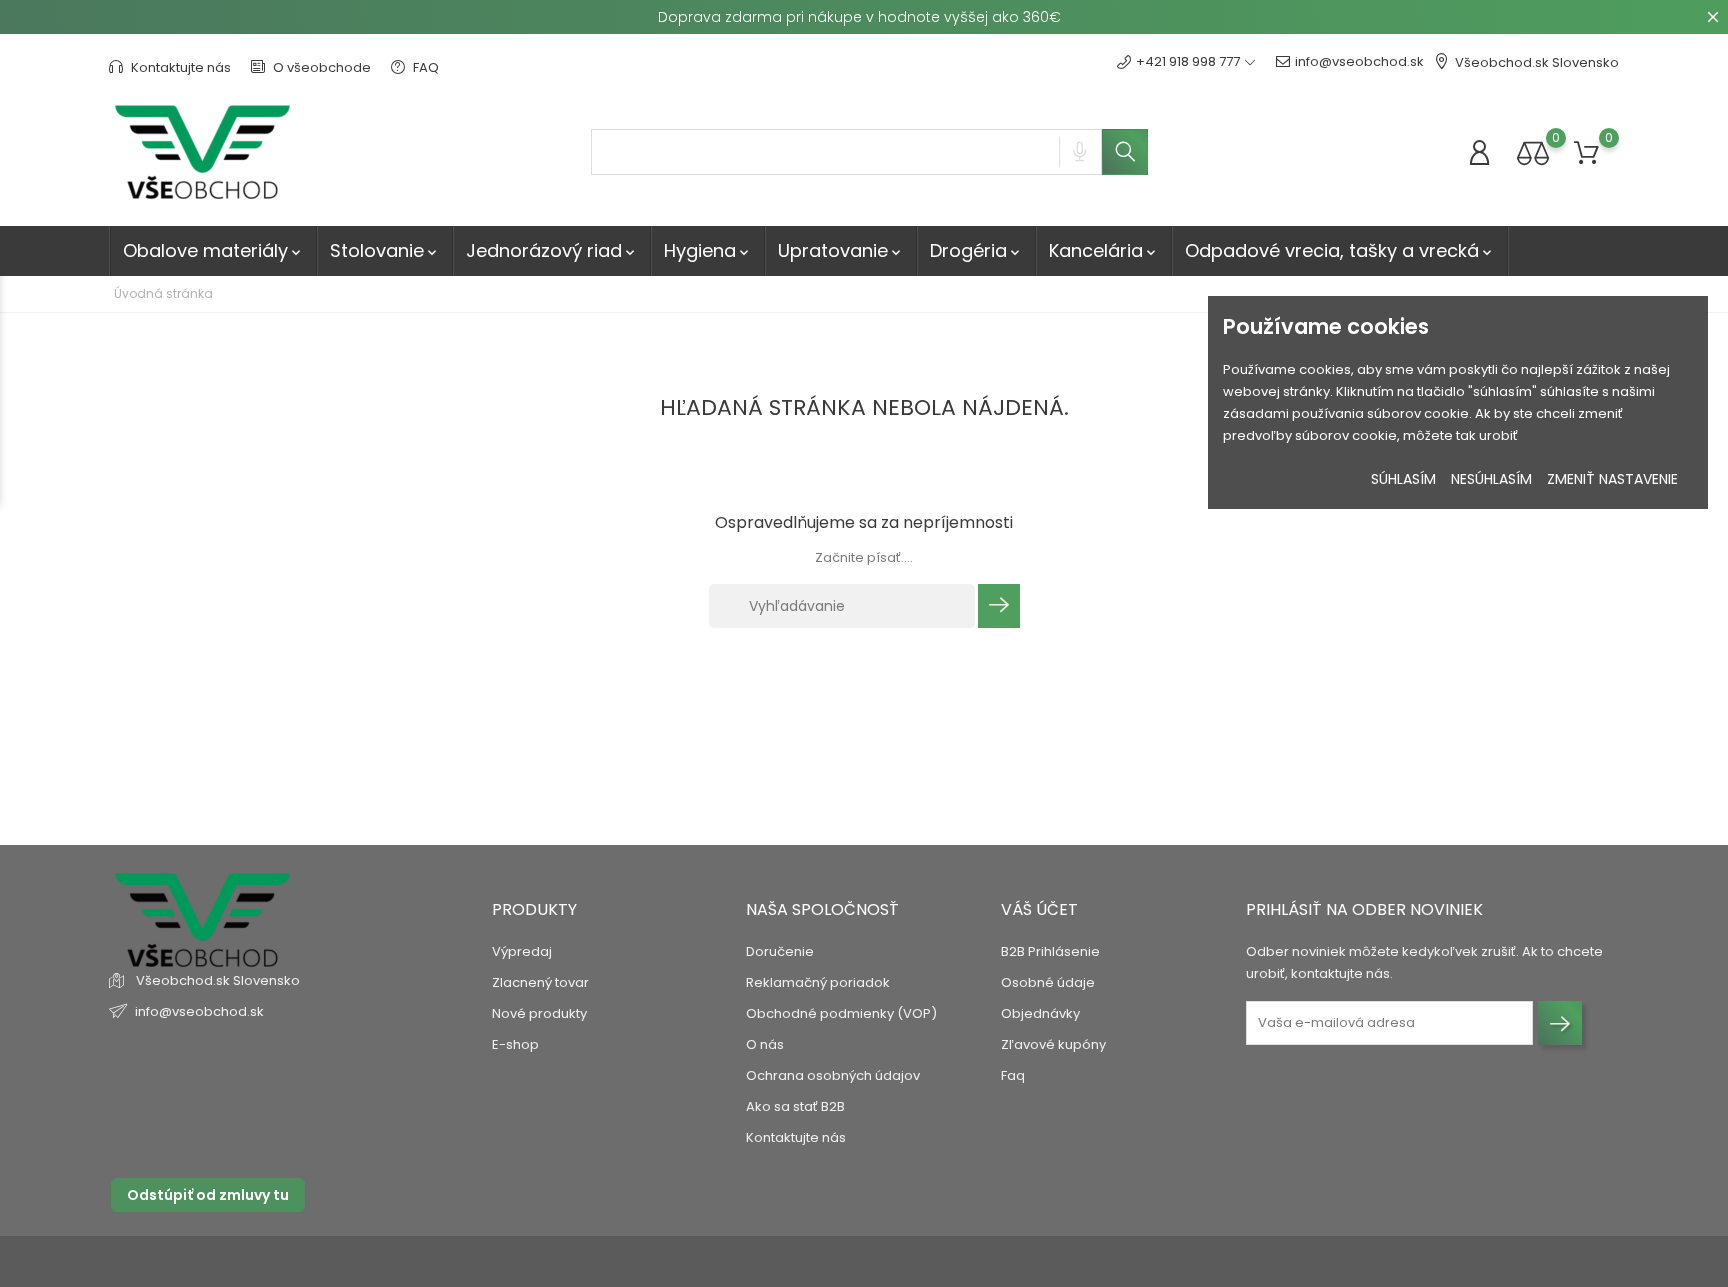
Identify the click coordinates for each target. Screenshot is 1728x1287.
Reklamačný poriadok (818, 982)
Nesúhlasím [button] (1491, 479)
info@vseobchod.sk (1359, 61)
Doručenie (780, 951)
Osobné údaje (1048, 982)
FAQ (424, 67)
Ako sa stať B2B (795, 1106)
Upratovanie (841, 250)
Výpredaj (522, 951)
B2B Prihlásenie (1050, 951)
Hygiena (708, 250)
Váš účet (1039, 909)
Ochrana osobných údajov (833, 1075)
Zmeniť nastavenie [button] (1612, 479)
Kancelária (1104, 250)
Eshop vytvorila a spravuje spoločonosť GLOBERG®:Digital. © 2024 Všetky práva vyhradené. (401, 1261)
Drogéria (976, 250)
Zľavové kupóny (1053, 1044)
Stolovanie (385, 250)
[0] (1533, 152)
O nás (765, 1044)
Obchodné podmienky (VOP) (841, 1013)
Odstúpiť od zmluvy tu (208, 1195)
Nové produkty (539, 1013)
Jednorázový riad (552, 250)
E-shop (515, 1044)
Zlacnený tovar (540, 982)
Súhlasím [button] (1403, 479)
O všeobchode (320, 67)
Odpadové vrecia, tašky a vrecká (1340, 250)
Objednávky (1040, 1013)
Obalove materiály (213, 250)
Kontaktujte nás (179, 67)
